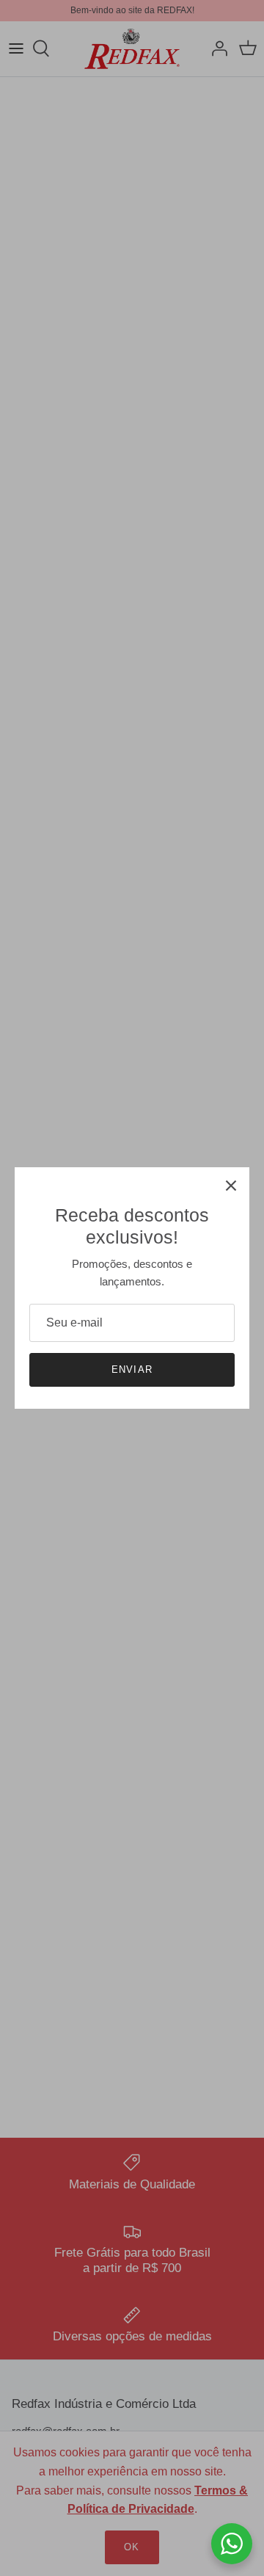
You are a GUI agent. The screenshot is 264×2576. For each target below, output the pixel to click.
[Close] (231, 1186)
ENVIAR (132, 1369)
